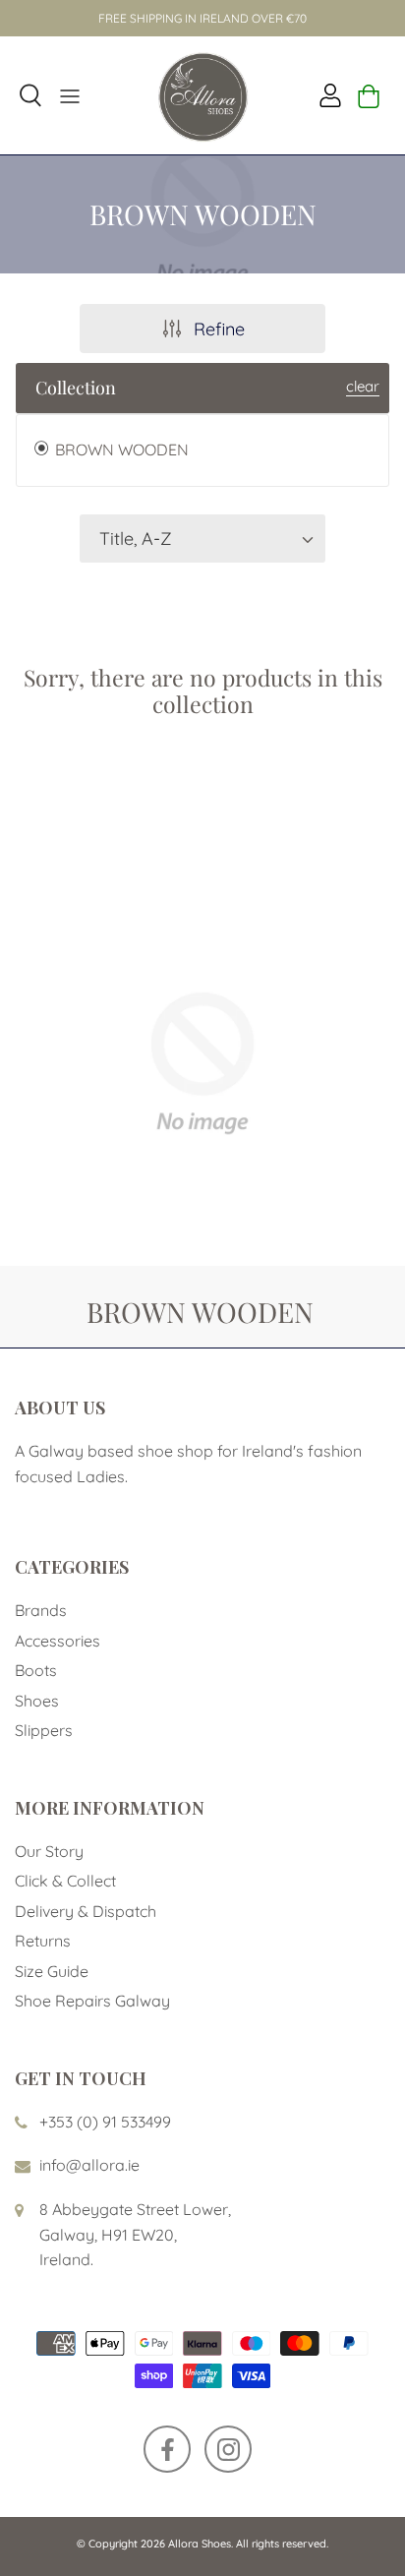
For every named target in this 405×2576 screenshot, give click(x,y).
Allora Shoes (200, 2544)
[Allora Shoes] (202, 95)
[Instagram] (228, 2449)
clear (363, 387)
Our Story (49, 1851)
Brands (41, 1610)
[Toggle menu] (70, 95)
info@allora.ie (89, 2165)
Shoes (37, 1701)
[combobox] (202, 539)
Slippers (44, 1730)
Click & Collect (65, 1881)
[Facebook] (167, 2449)
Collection (76, 388)
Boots (36, 1670)
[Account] (325, 95)
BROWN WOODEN (120, 449)
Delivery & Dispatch (86, 1911)
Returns (43, 1941)
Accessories (58, 1641)
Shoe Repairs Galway (92, 2001)
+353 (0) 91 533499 (105, 2122)
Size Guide (52, 1971)
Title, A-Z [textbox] (136, 539)
